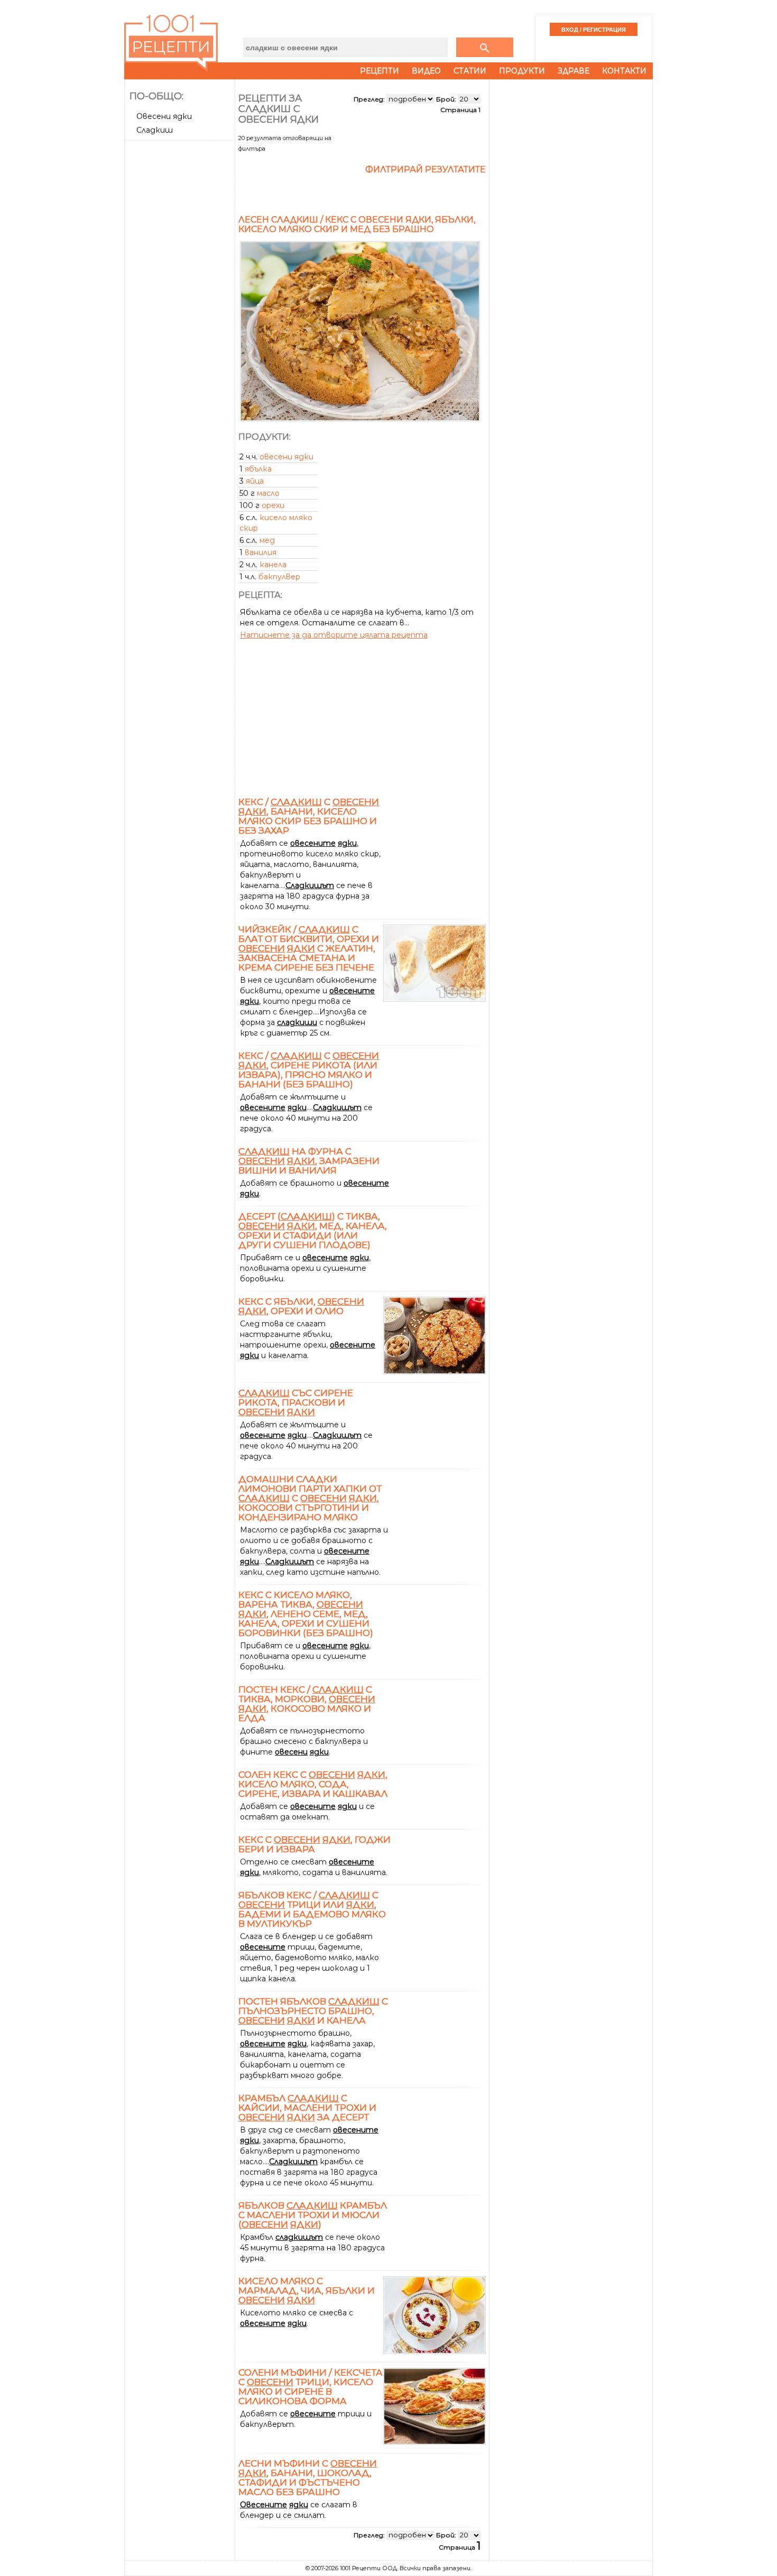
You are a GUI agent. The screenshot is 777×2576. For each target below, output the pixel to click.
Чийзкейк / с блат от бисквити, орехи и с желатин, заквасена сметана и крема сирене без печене (309, 948)
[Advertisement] (181, 303)
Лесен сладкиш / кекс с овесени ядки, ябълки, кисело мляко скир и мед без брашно (357, 224)
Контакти (624, 71)
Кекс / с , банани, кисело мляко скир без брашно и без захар (309, 816)
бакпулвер (279, 577)
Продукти (522, 71)
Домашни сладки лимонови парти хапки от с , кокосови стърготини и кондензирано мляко (310, 1498)
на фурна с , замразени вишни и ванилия (309, 1161)
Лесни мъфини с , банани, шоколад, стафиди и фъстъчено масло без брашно (308, 2478)
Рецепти (380, 71)
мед (267, 540)
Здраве (573, 71)
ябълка (258, 469)
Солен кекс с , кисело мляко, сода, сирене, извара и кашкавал (313, 1784)
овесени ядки (286, 457)
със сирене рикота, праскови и (296, 1402)
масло (268, 493)
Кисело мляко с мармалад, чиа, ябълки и (307, 2291)
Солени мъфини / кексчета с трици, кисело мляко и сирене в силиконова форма (311, 2387)
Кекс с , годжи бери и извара (314, 1844)
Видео (426, 71)
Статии (470, 71)
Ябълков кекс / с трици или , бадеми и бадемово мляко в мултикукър (312, 1909)
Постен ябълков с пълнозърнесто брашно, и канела (313, 2011)
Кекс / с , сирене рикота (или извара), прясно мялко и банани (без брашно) (309, 1070)
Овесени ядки (164, 116)
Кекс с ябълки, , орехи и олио (301, 1306)
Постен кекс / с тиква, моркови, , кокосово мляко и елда (307, 1704)
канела (273, 565)
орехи (273, 505)
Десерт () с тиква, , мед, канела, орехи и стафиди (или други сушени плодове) (313, 1231)
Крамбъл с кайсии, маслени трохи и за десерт (307, 2108)
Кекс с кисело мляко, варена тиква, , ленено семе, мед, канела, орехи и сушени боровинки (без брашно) (306, 1614)
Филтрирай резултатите (425, 169)
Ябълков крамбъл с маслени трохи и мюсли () (313, 2215)
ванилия (261, 552)
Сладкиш (155, 130)
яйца (255, 481)
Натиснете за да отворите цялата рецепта (334, 635)
